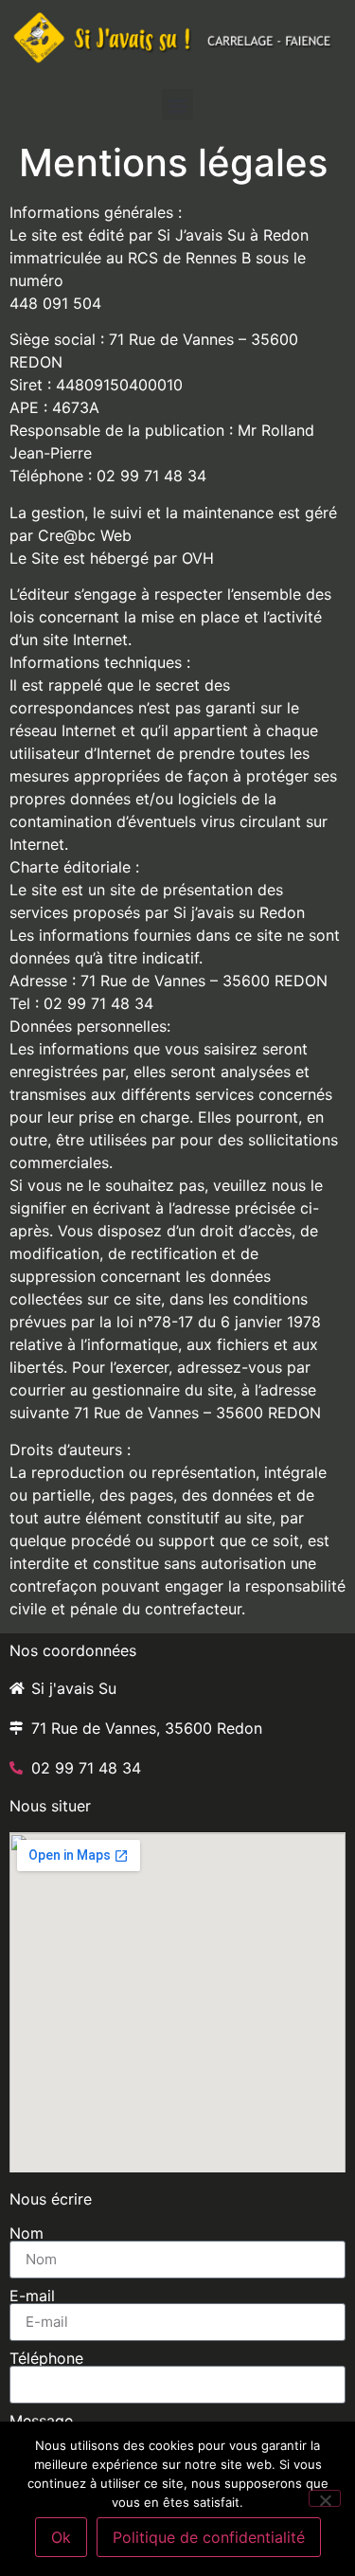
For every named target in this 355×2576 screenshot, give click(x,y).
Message (41, 2421)
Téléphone (46, 2358)
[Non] (325, 2498)
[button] (177, 105)
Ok (61, 2537)
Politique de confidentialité (209, 2537)
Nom (27, 2233)
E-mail (32, 2296)
